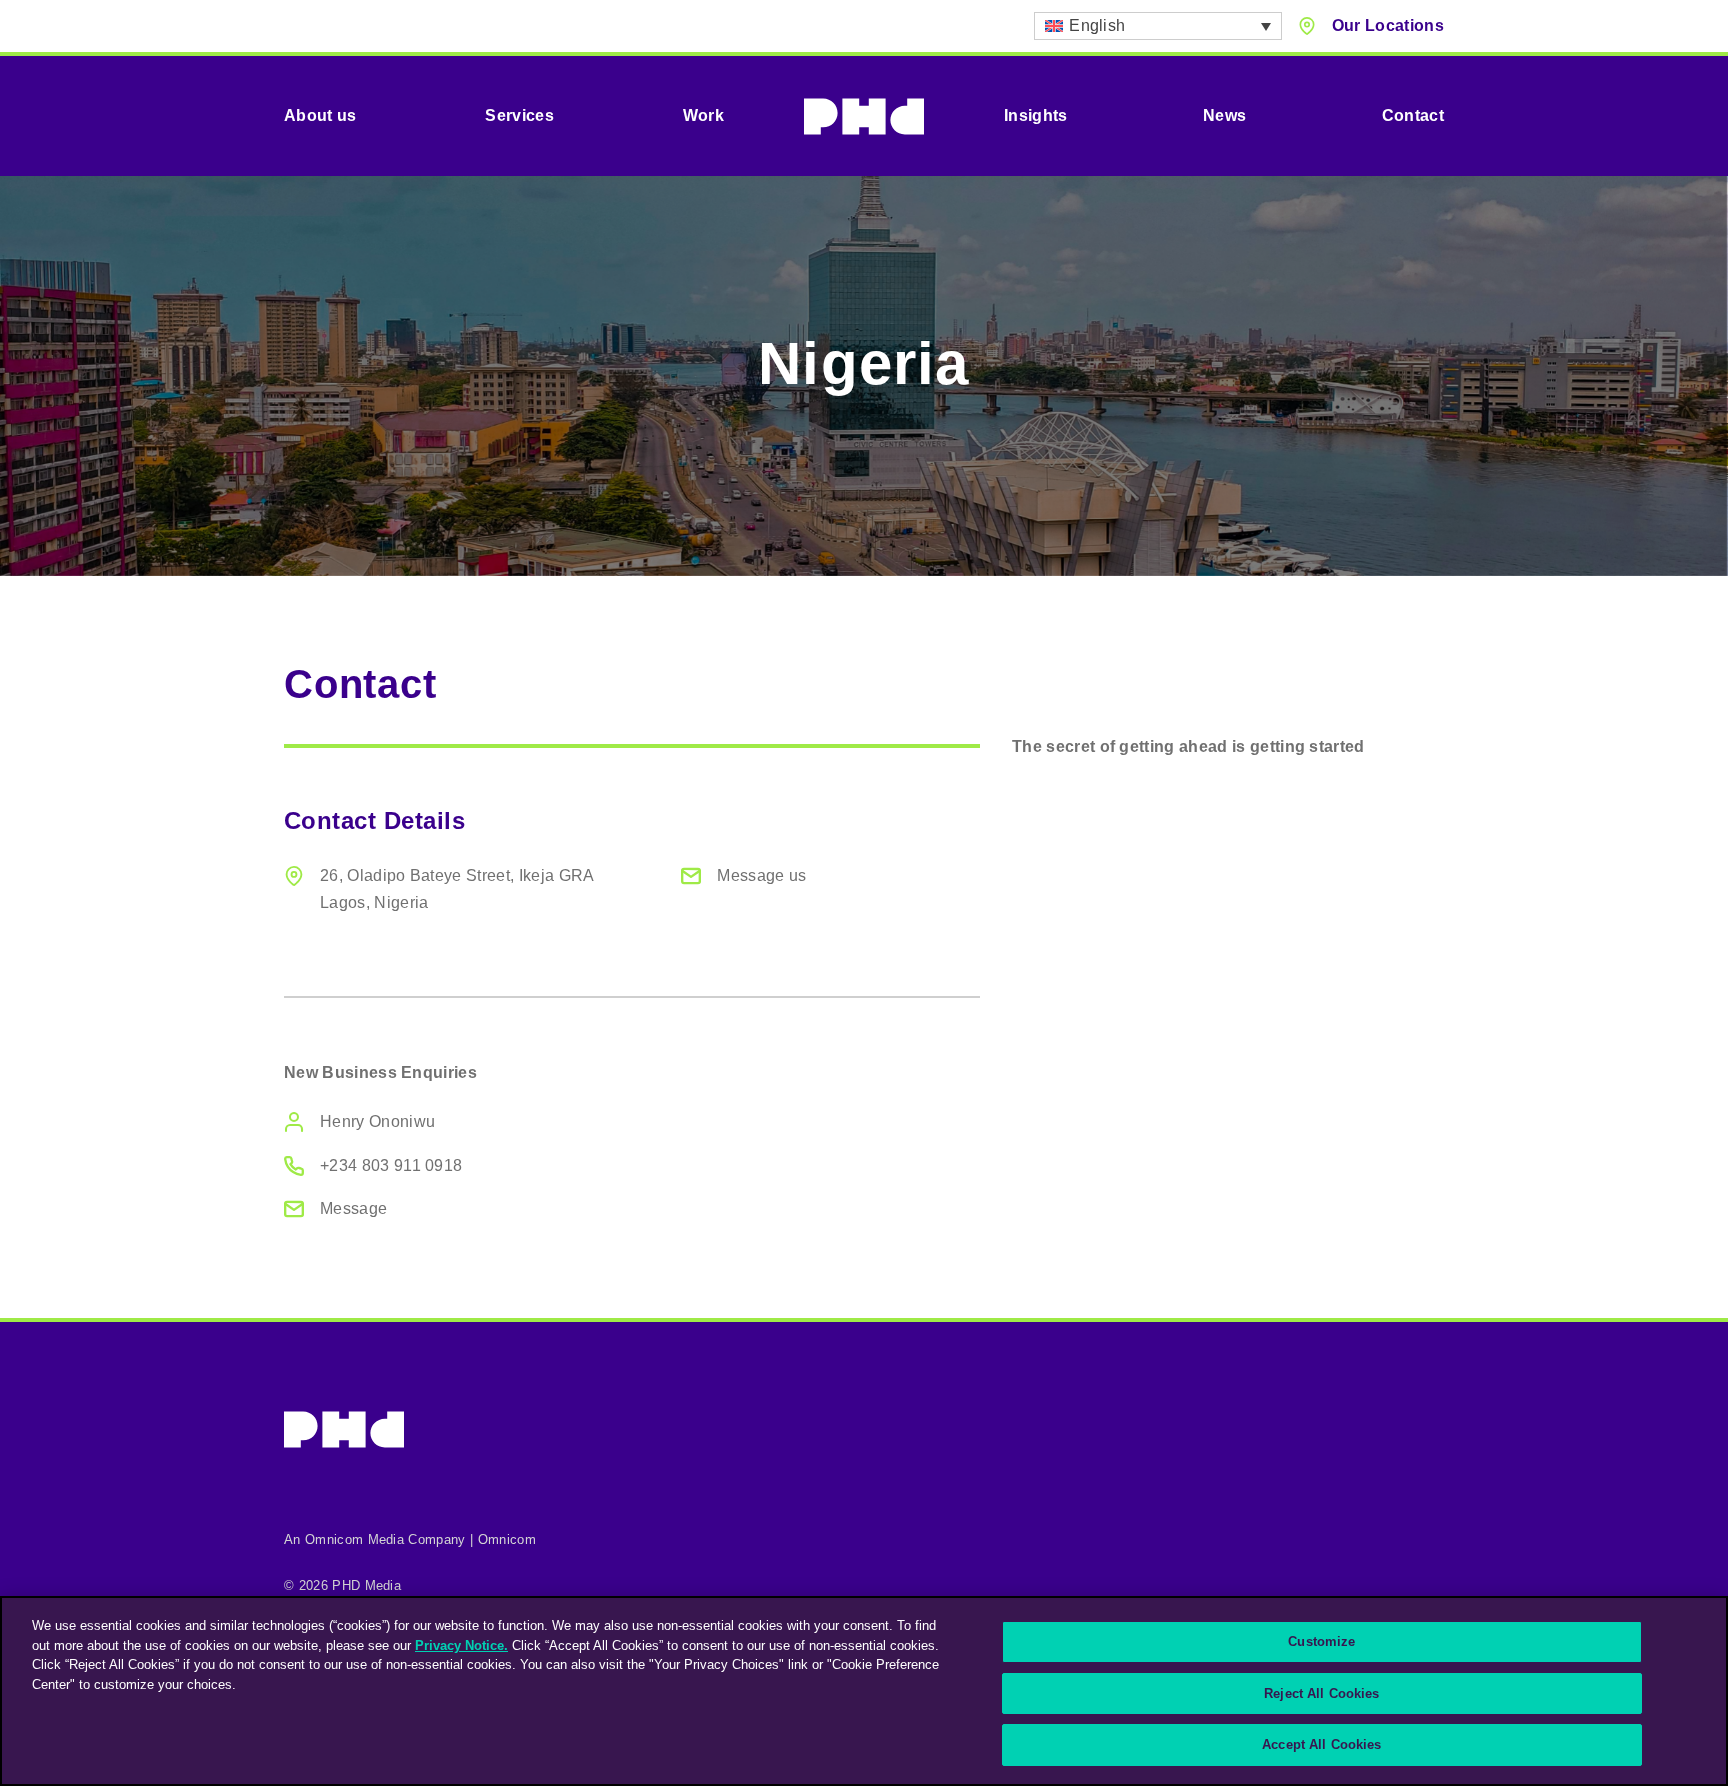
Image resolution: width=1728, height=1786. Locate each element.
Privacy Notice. (461, 1645)
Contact (1413, 115)
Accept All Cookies (1321, 1744)
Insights (1036, 115)
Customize (1321, 1641)
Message (353, 1208)
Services (519, 115)
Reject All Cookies (1321, 1693)
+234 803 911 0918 (391, 1165)
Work (703, 115)
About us (320, 115)
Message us (761, 875)
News (1224, 115)
